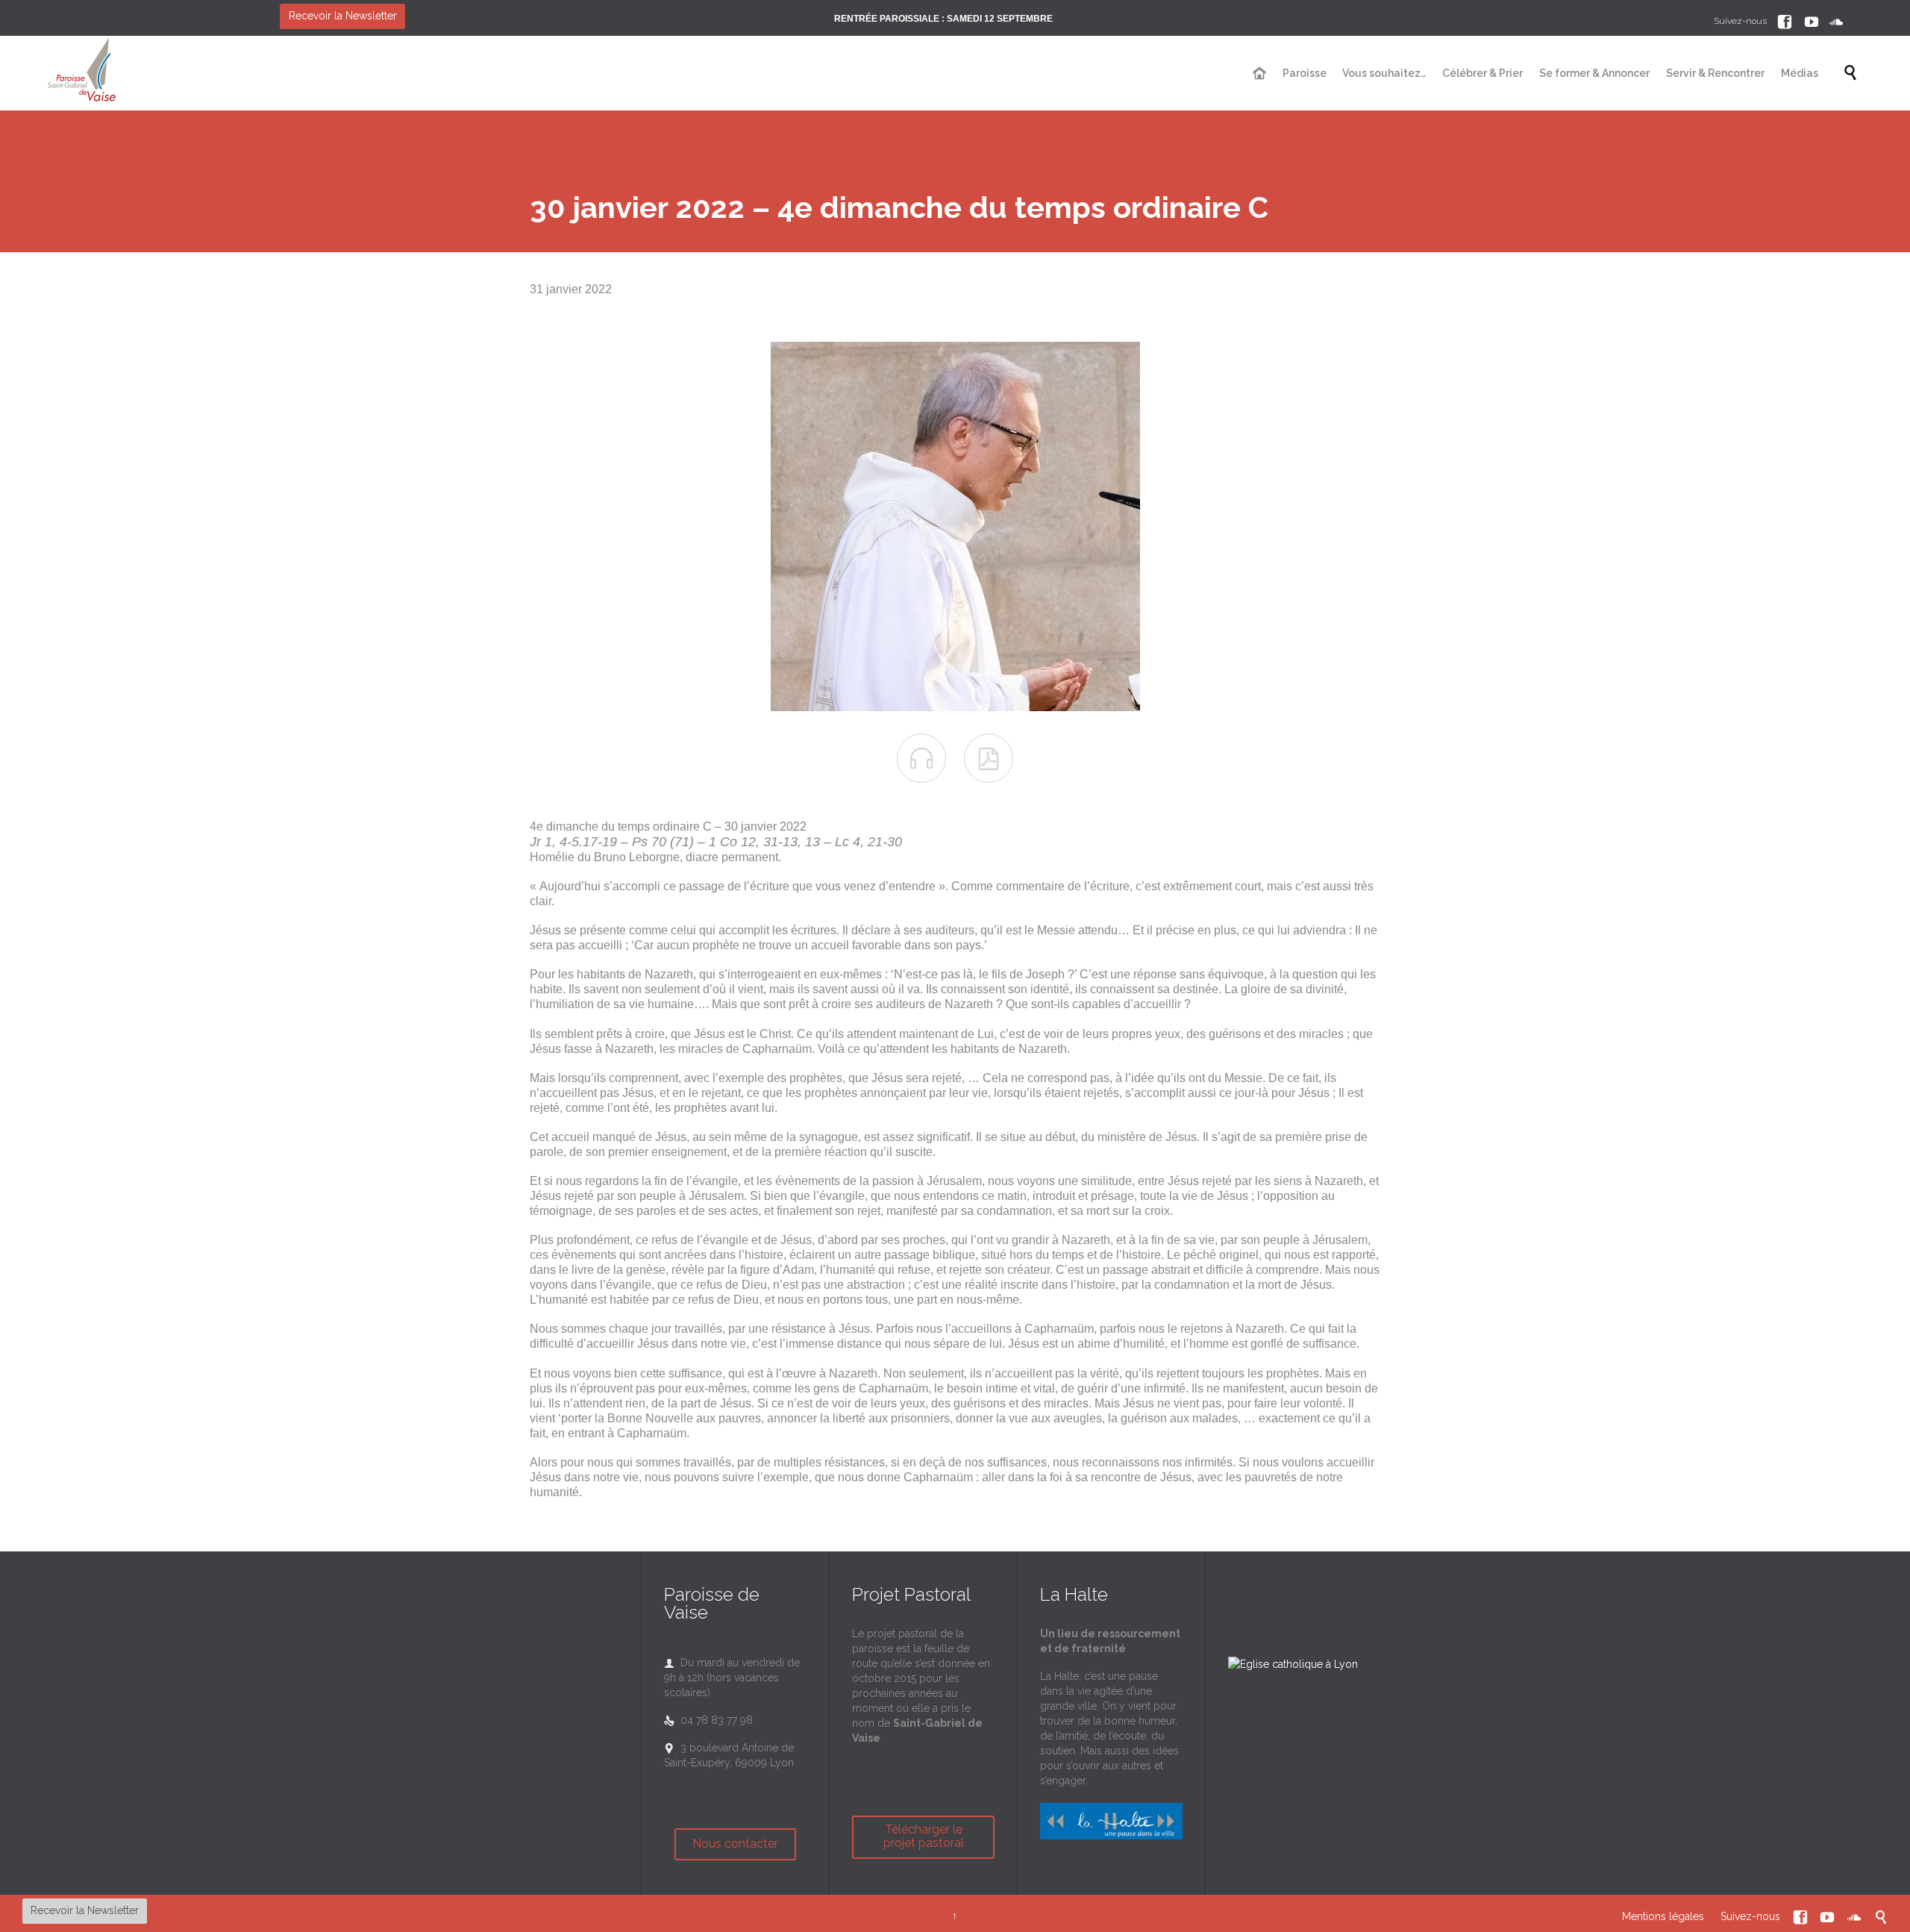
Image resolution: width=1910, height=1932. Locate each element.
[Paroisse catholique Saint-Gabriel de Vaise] (82, 73)
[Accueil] (1261, 74)
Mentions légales (1663, 1916)
